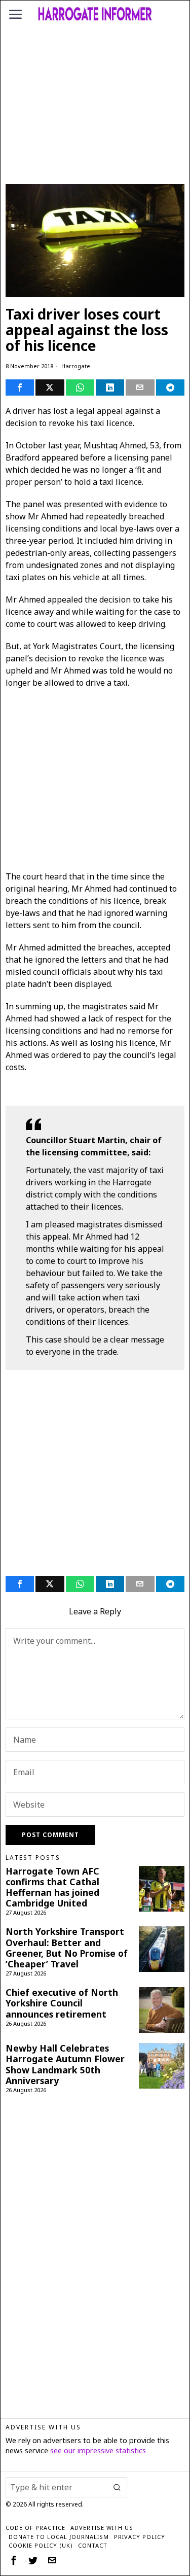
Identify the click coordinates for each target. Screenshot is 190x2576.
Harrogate (76, 366)
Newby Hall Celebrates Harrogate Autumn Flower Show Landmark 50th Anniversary (65, 2064)
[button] (117, 2487)
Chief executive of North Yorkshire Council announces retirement (62, 2003)
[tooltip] (20, 387)
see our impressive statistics (98, 2450)
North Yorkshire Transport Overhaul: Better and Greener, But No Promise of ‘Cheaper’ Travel (67, 1948)
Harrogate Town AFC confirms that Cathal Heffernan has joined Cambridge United (52, 1887)
